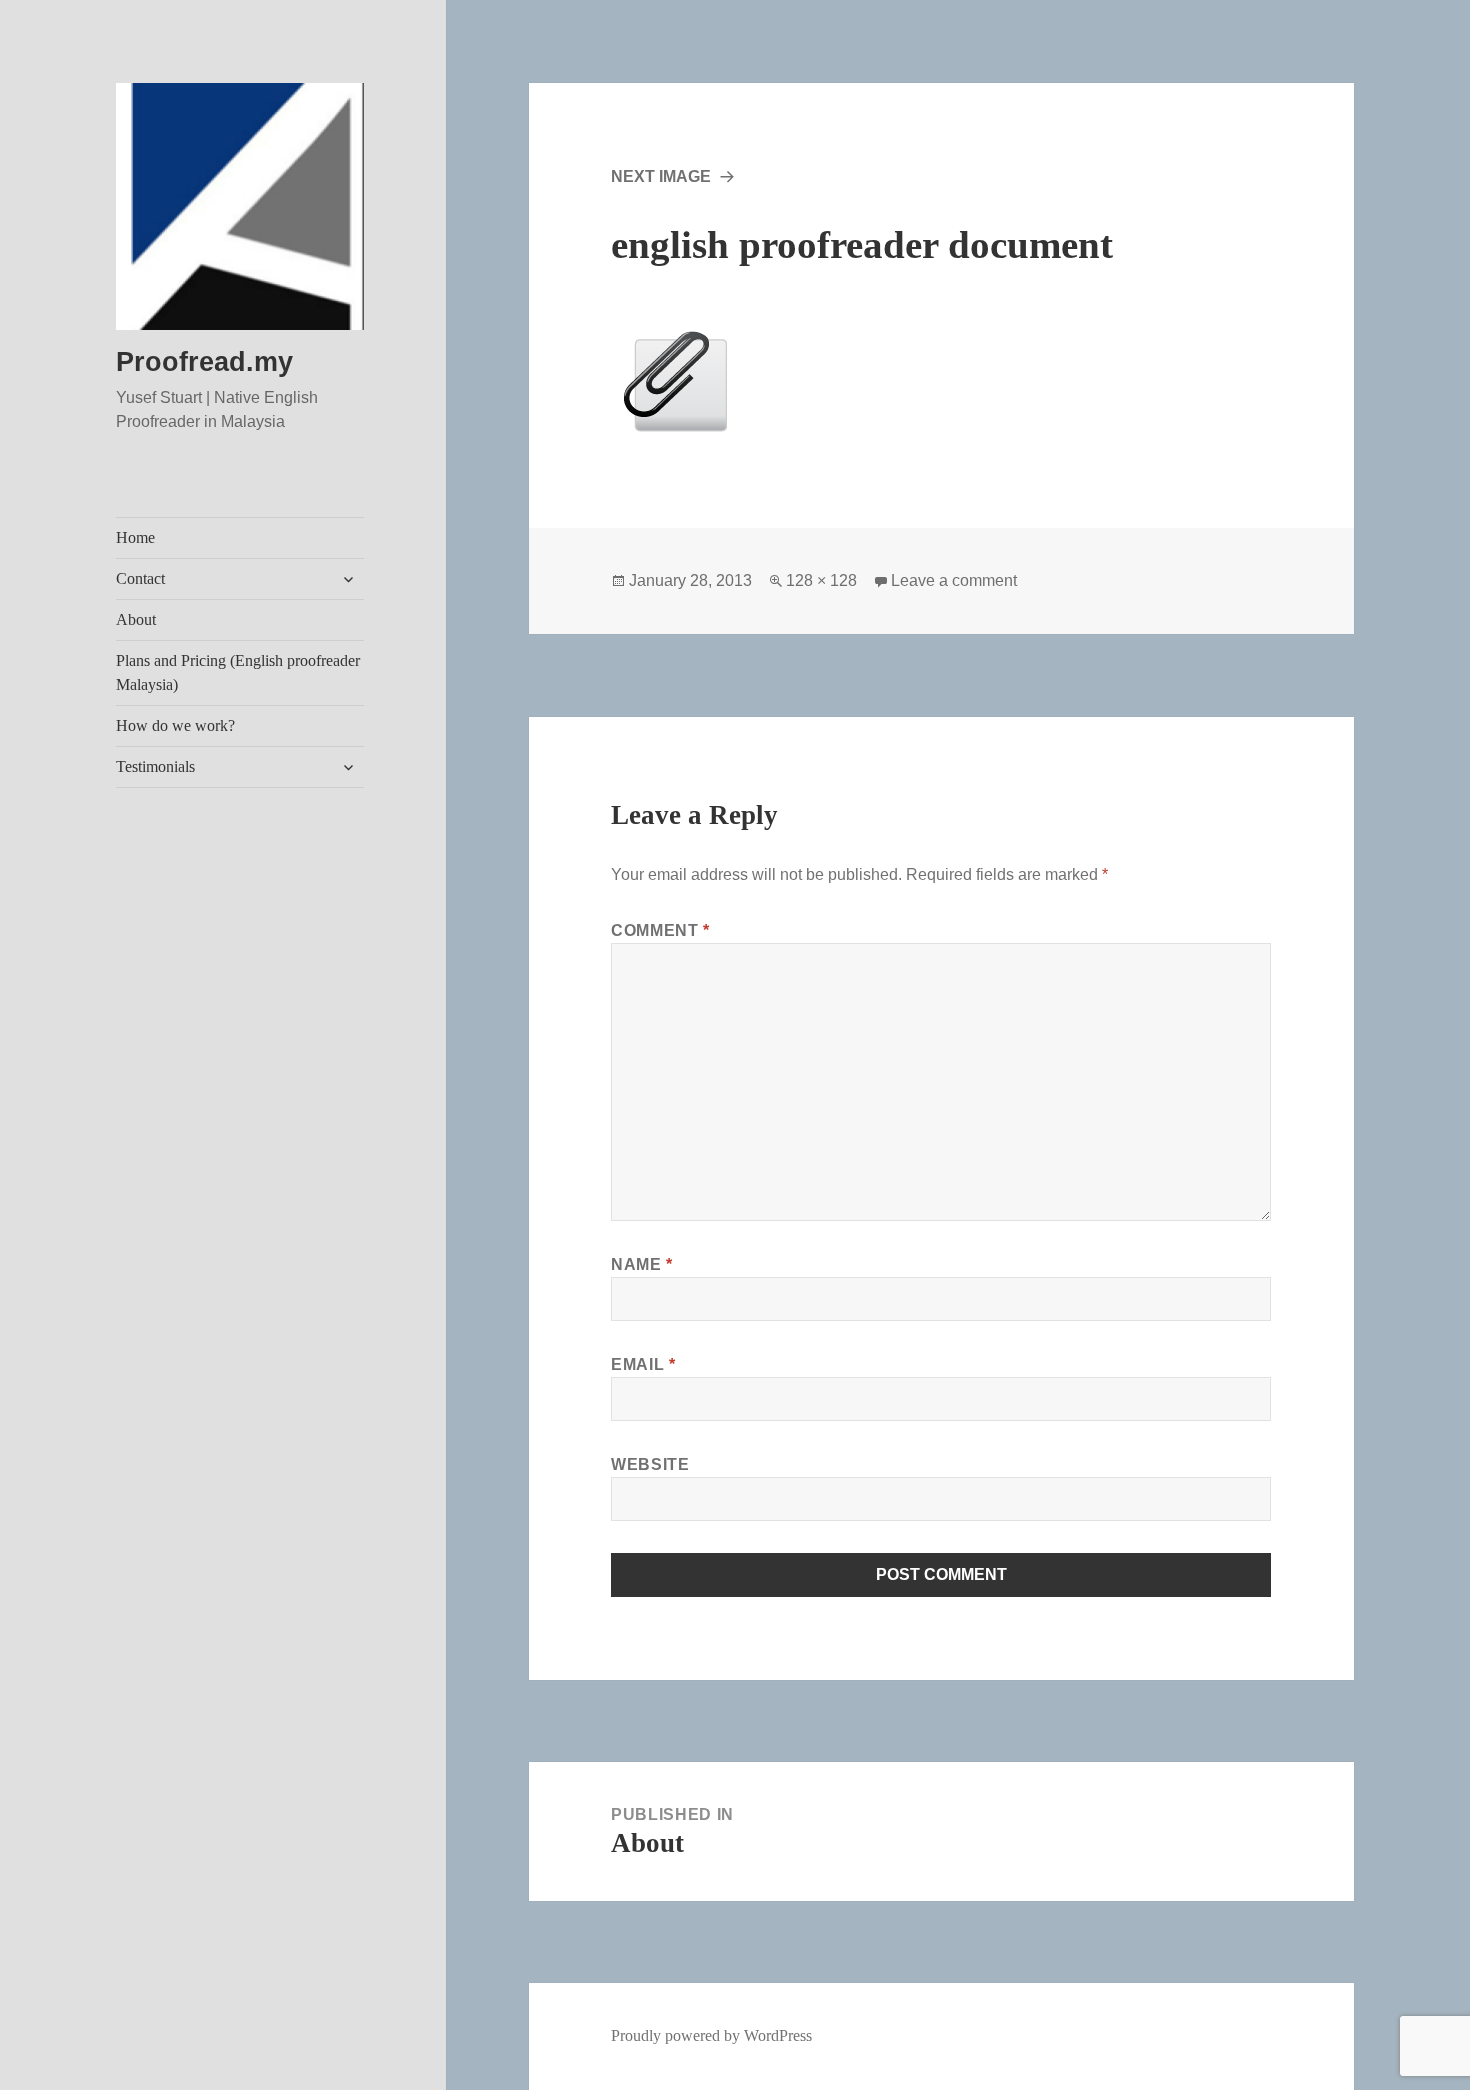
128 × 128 (821, 580)
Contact (140, 578)
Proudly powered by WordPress (711, 2035)
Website (650, 1464)
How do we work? (175, 725)
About (136, 619)
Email (643, 1364)
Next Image (661, 176)
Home (135, 537)
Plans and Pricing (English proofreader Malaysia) (238, 672)
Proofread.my (204, 362)
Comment (660, 930)
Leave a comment (954, 580)
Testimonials (155, 766)
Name (642, 1264)
